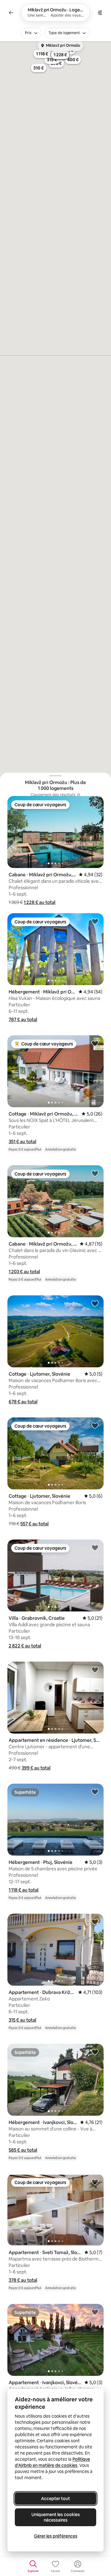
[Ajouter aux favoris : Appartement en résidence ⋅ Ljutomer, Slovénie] (95, 1670)
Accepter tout (55, 2499)
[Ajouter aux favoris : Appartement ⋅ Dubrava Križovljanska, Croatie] (95, 1922)
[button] (40, 902)
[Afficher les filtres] (100, 13)
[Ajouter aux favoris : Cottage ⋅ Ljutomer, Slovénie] (95, 1303)
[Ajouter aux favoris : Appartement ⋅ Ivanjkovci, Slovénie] (95, 2312)
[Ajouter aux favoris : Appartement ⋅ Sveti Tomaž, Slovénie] (95, 2182)
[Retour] (11, 13)
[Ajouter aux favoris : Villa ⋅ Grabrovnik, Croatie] (95, 1548)
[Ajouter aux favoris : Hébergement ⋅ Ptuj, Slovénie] (95, 1792)
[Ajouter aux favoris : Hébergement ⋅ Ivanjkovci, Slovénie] (95, 2052)
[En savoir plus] (79, 795)
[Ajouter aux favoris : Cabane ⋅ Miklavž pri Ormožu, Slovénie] (95, 804)
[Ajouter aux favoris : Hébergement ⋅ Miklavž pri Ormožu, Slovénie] (95, 921)
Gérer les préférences (56, 2536)
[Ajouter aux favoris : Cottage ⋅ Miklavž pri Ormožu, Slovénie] (95, 1043)
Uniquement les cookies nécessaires (56, 2517)
